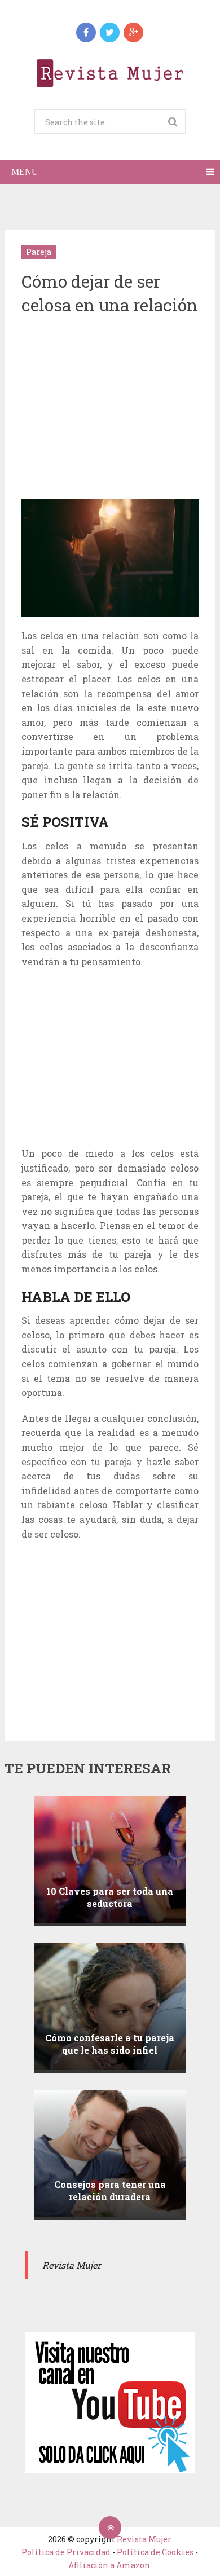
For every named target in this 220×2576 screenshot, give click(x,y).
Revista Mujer (144, 2539)
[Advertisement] (116, 408)
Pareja (39, 252)
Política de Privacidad (66, 2552)
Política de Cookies (155, 2552)
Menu (25, 172)
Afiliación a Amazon (109, 2565)
